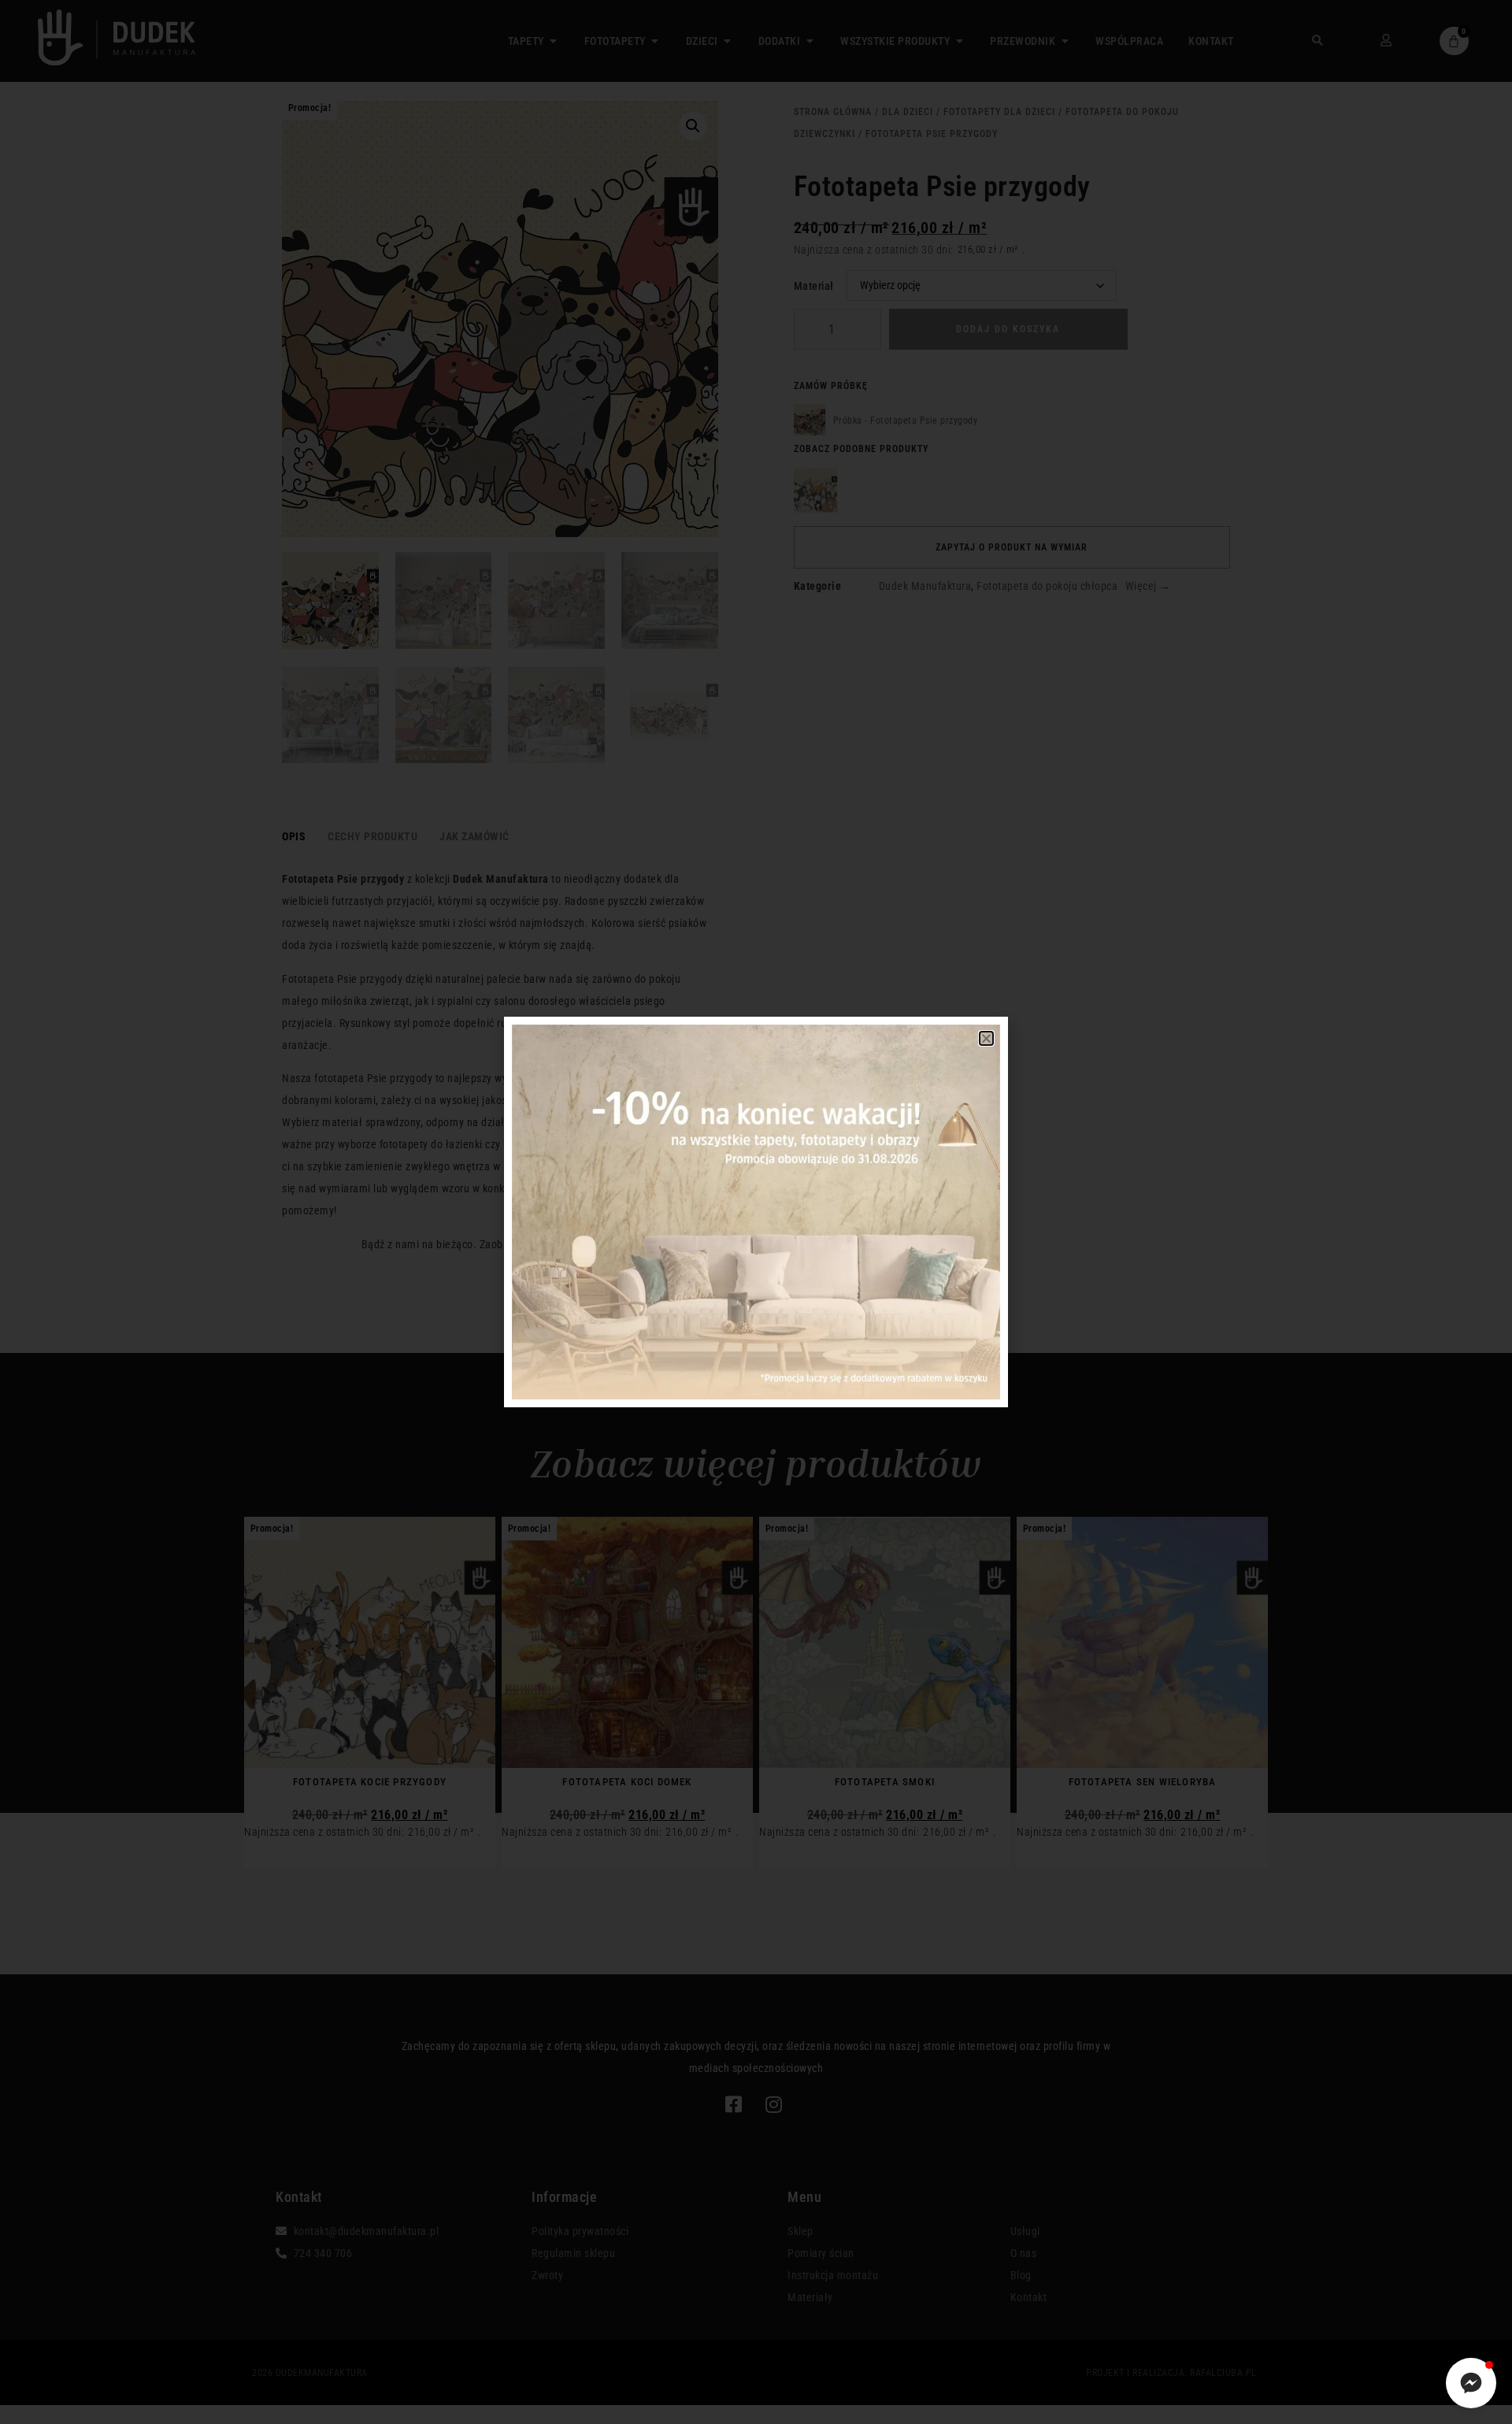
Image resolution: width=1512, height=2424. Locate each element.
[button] (987, 1038)
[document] (756, 1212)
